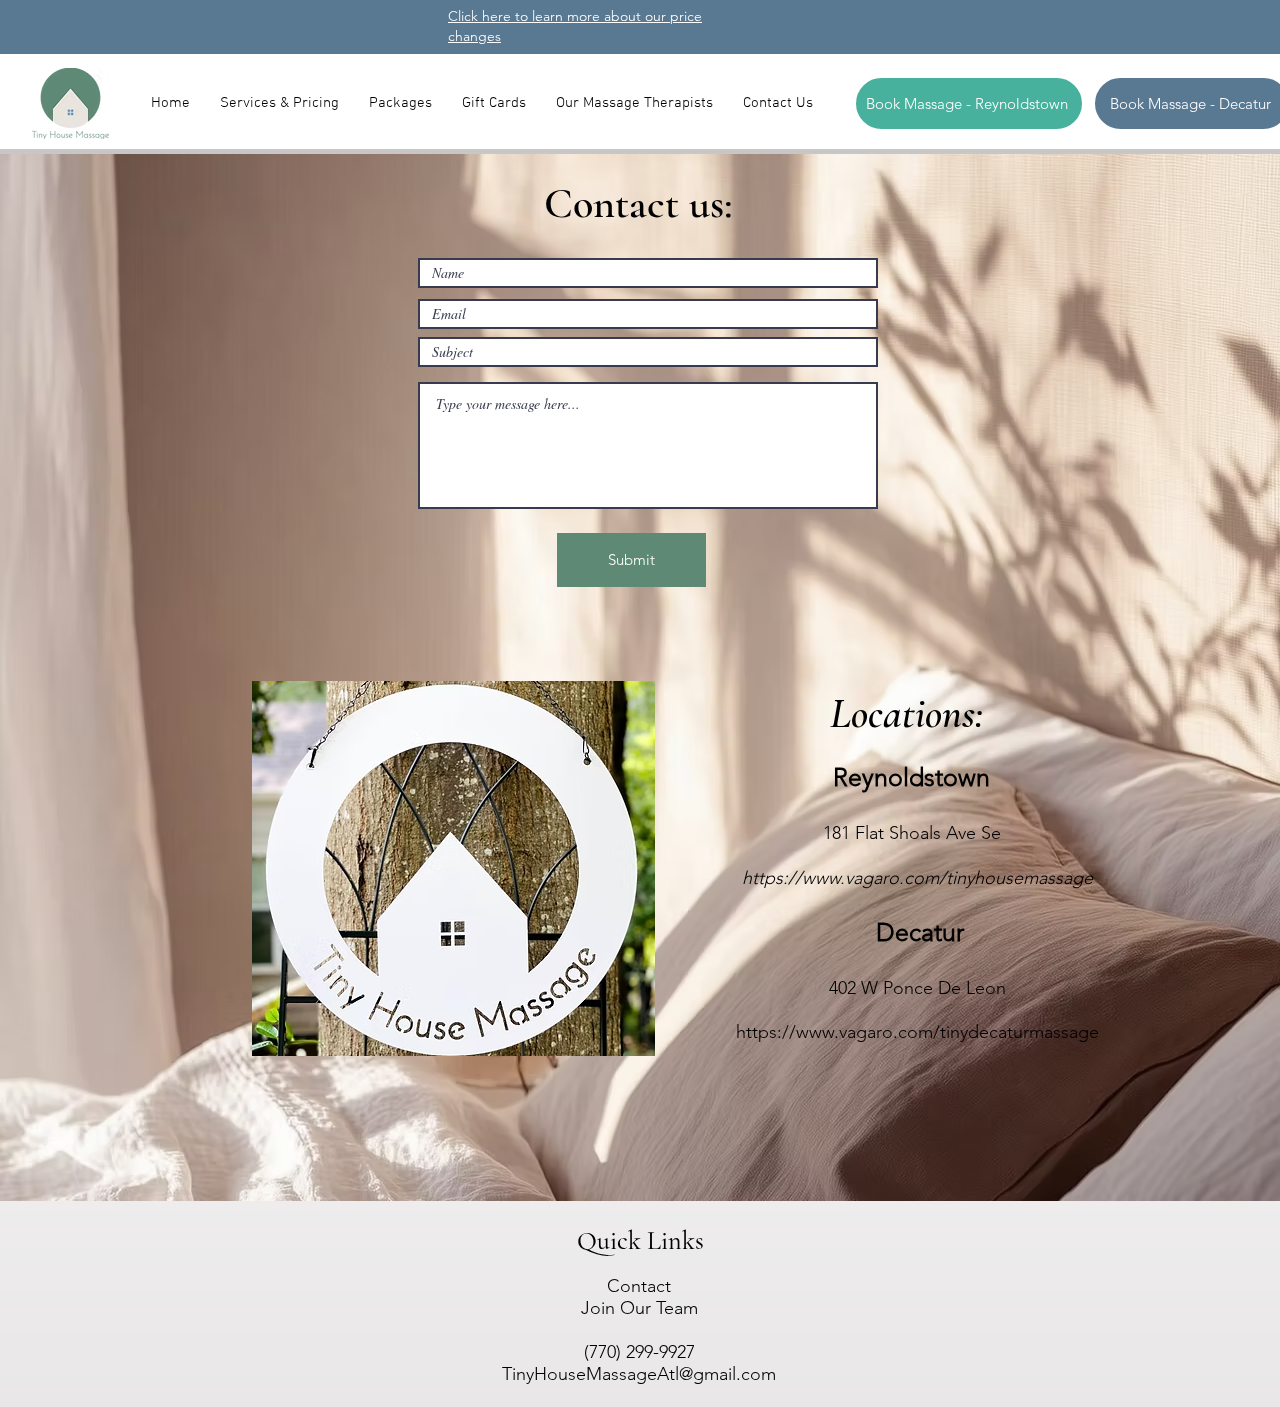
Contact (639, 1286)
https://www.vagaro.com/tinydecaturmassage (917, 1032)
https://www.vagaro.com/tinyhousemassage (917, 878)
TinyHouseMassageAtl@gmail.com (639, 1374)
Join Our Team (639, 1308)
